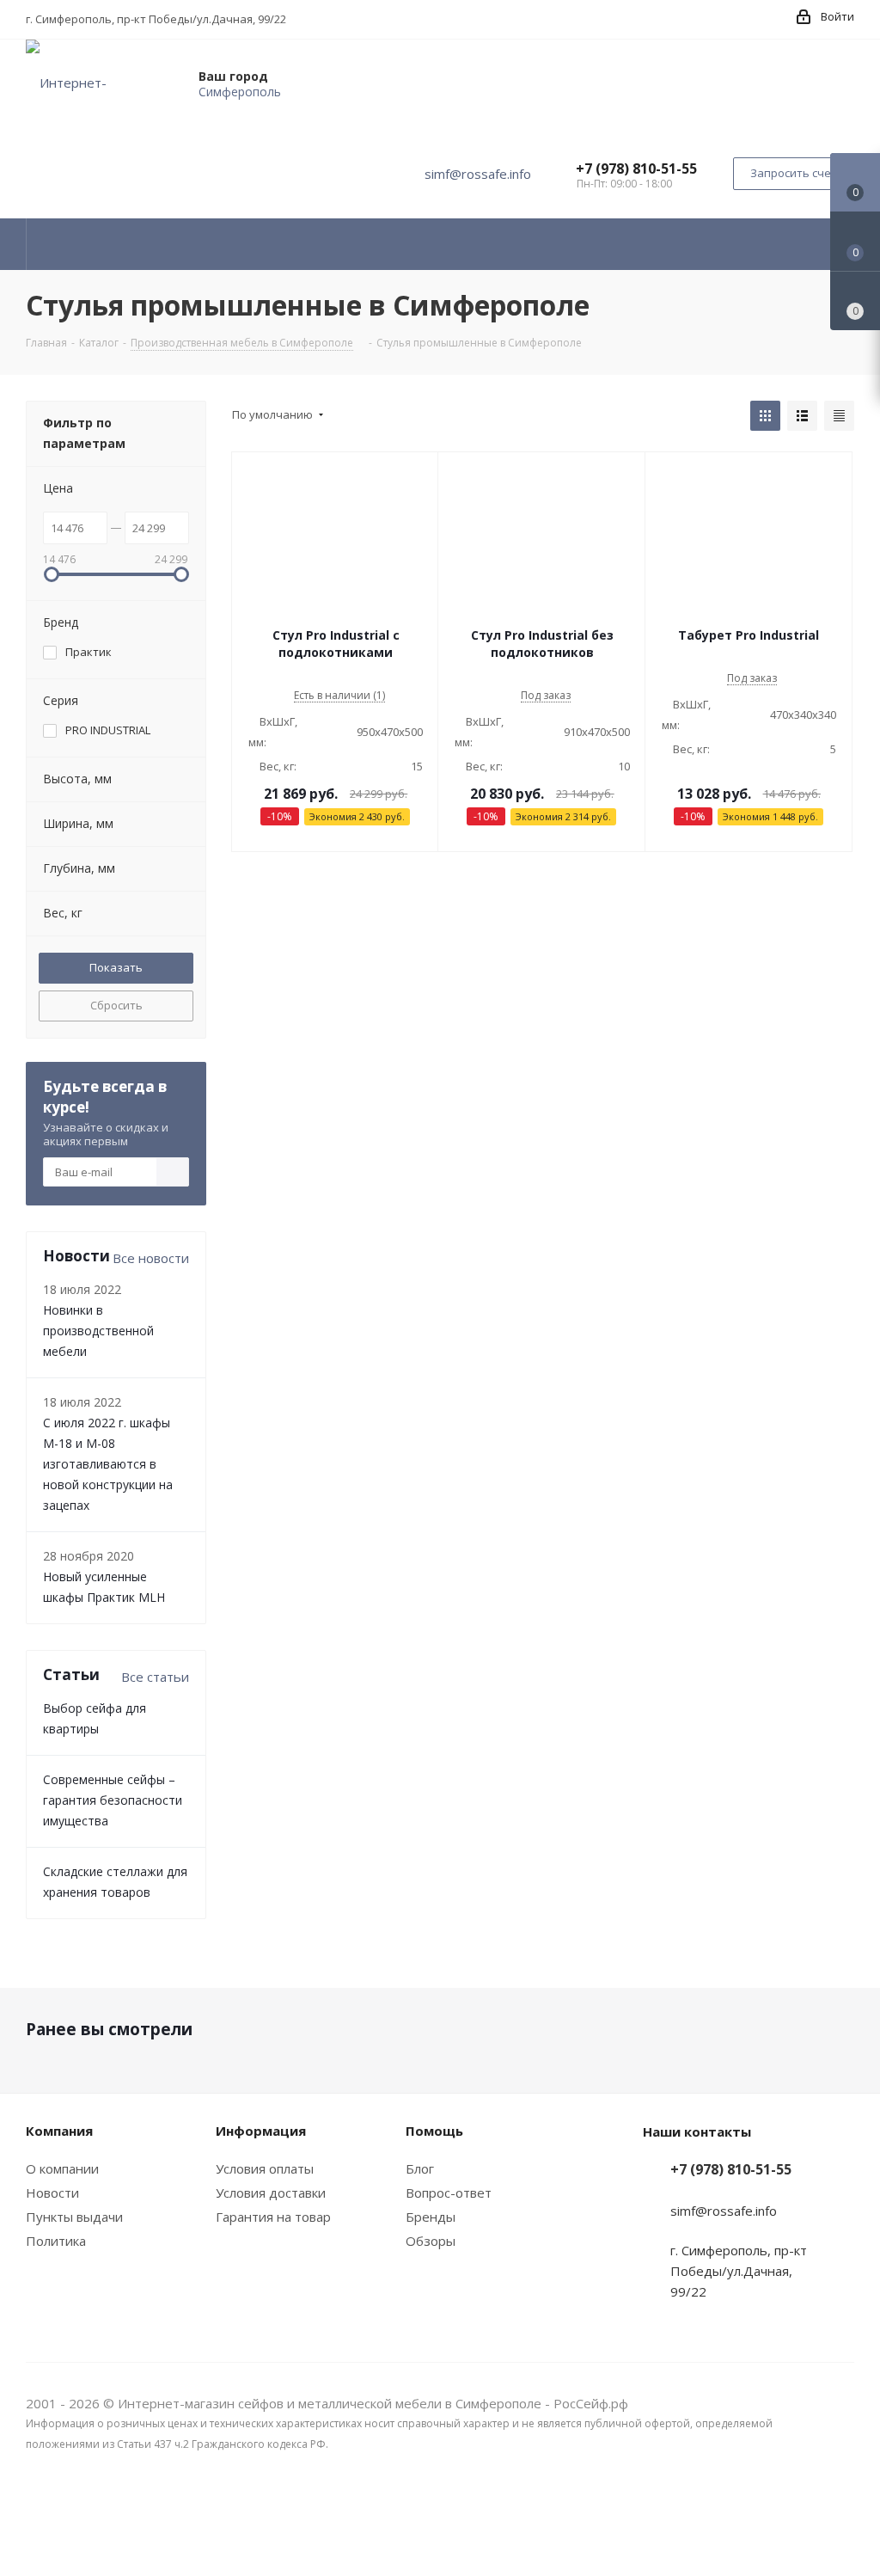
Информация (261, 2131)
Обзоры (431, 2241)
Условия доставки (271, 2193)
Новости (52, 2193)
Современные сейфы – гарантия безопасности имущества (113, 1800)
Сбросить (116, 1005)
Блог (420, 2168)
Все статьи (155, 1677)
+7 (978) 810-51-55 (636, 169)
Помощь (434, 2131)
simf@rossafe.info (478, 174)
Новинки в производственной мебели (98, 1331)
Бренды (431, 2217)
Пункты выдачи (74, 2217)
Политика (56, 2241)
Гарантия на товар (273, 2217)
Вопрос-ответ (449, 2193)
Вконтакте (841, 2514)
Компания (59, 2131)
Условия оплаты (265, 2168)
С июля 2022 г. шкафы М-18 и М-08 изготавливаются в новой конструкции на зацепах (108, 1464)
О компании (62, 2168)
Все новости (151, 1258)
